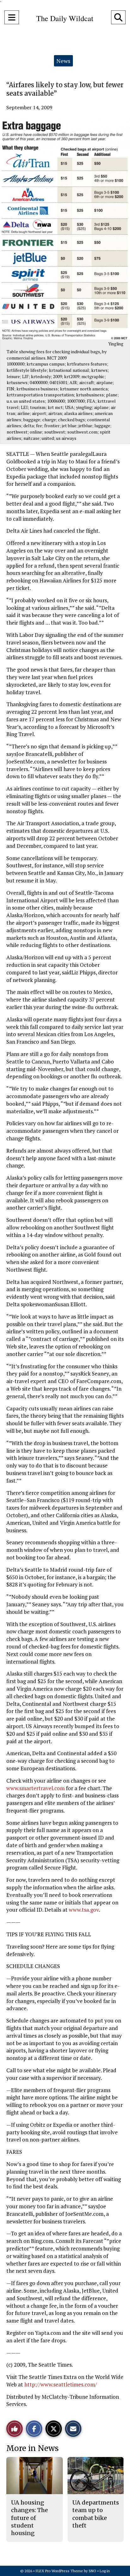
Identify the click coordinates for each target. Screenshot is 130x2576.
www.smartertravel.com (35, 1788)
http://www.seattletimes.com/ (61, 2384)
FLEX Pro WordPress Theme (59, 2571)
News (63, 61)
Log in (105, 2571)
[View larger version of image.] (65, 229)
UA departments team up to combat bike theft (96, 2514)
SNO (92, 2571)
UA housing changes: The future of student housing (30, 2518)
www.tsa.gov (84, 1910)
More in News (32, 2448)
